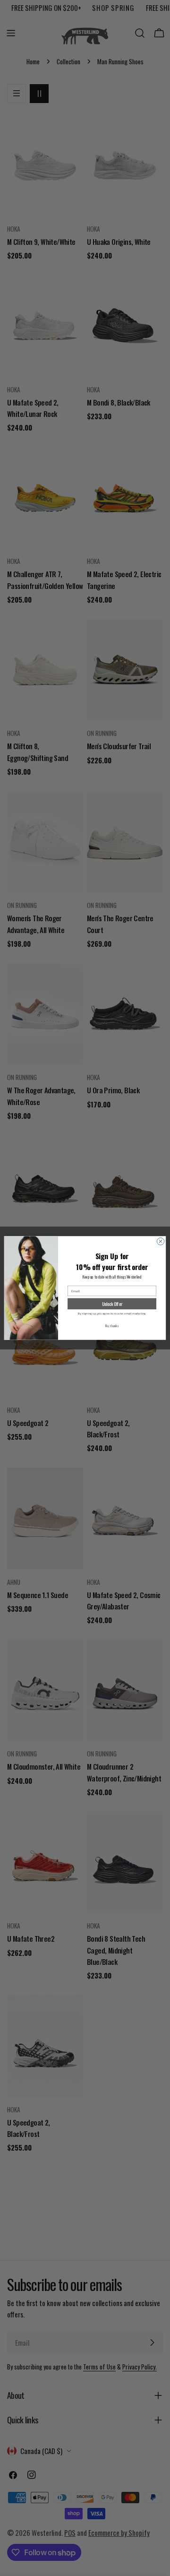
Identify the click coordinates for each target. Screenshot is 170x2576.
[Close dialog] (160, 1241)
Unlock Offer (112, 1304)
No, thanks (112, 1326)
